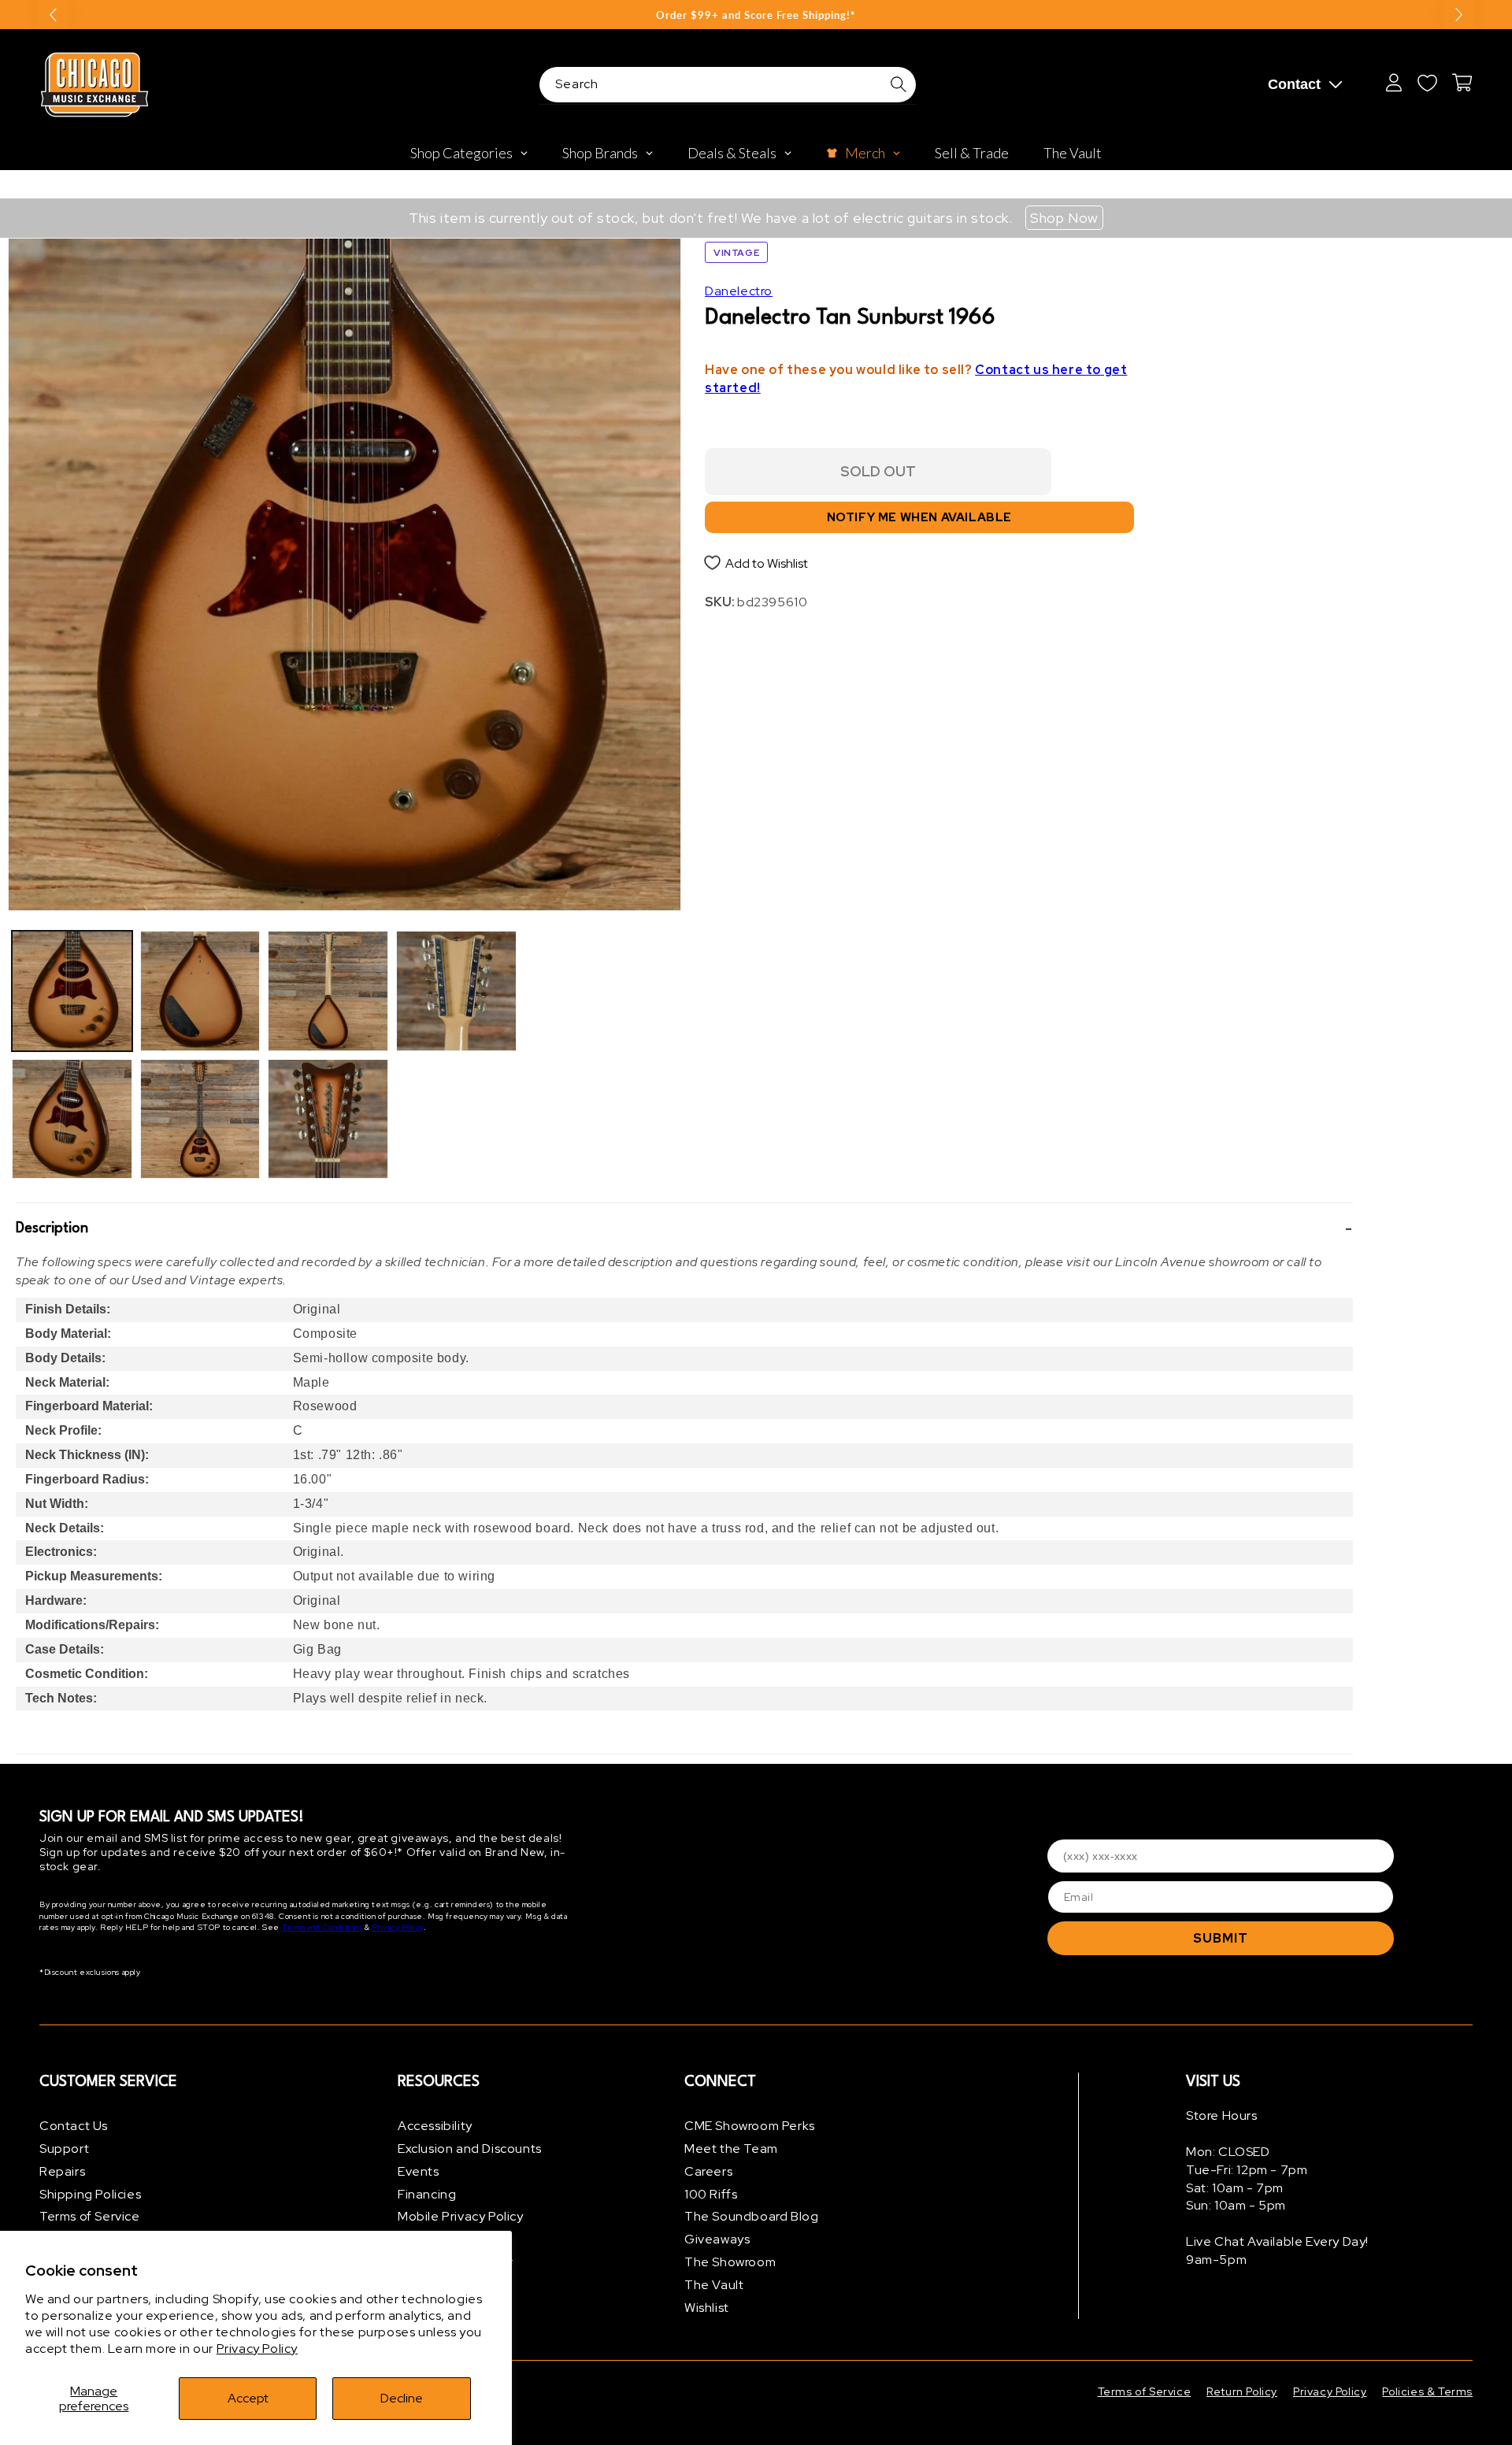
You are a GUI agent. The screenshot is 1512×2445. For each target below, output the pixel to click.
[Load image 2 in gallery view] (72, 1119)
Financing (427, 2194)
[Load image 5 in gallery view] (328, 991)
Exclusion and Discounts (470, 2149)
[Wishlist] (1427, 83)
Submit (1221, 1938)
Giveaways (717, 2239)
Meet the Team (731, 2149)
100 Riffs (711, 2194)
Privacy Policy (257, 2349)
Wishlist (707, 2308)
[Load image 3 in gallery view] (200, 991)
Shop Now (1064, 218)
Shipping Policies (90, 2194)
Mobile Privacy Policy (461, 2216)
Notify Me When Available (919, 517)
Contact (1294, 84)
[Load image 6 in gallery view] (328, 1119)
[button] (684, 1228)
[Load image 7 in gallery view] (456, 991)
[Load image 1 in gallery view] (72, 991)
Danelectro (739, 291)
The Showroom (730, 2262)
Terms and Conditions (322, 1927)
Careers (708, 2171)
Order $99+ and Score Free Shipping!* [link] (756, 15)
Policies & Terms (1427, 2391)
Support (64, 2149)
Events (419, 2171)
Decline (402, 2398)
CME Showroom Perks (750, 2126)
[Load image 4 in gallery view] (200, 1119)
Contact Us (74, 2126)
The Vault (714, 2285)
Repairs (62, 2171)
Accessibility (435, 2126)
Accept (248, 2398)
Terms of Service (90, 2216)
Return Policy (1242, 2391)
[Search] (899, 84)
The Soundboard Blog (751, 2216)
